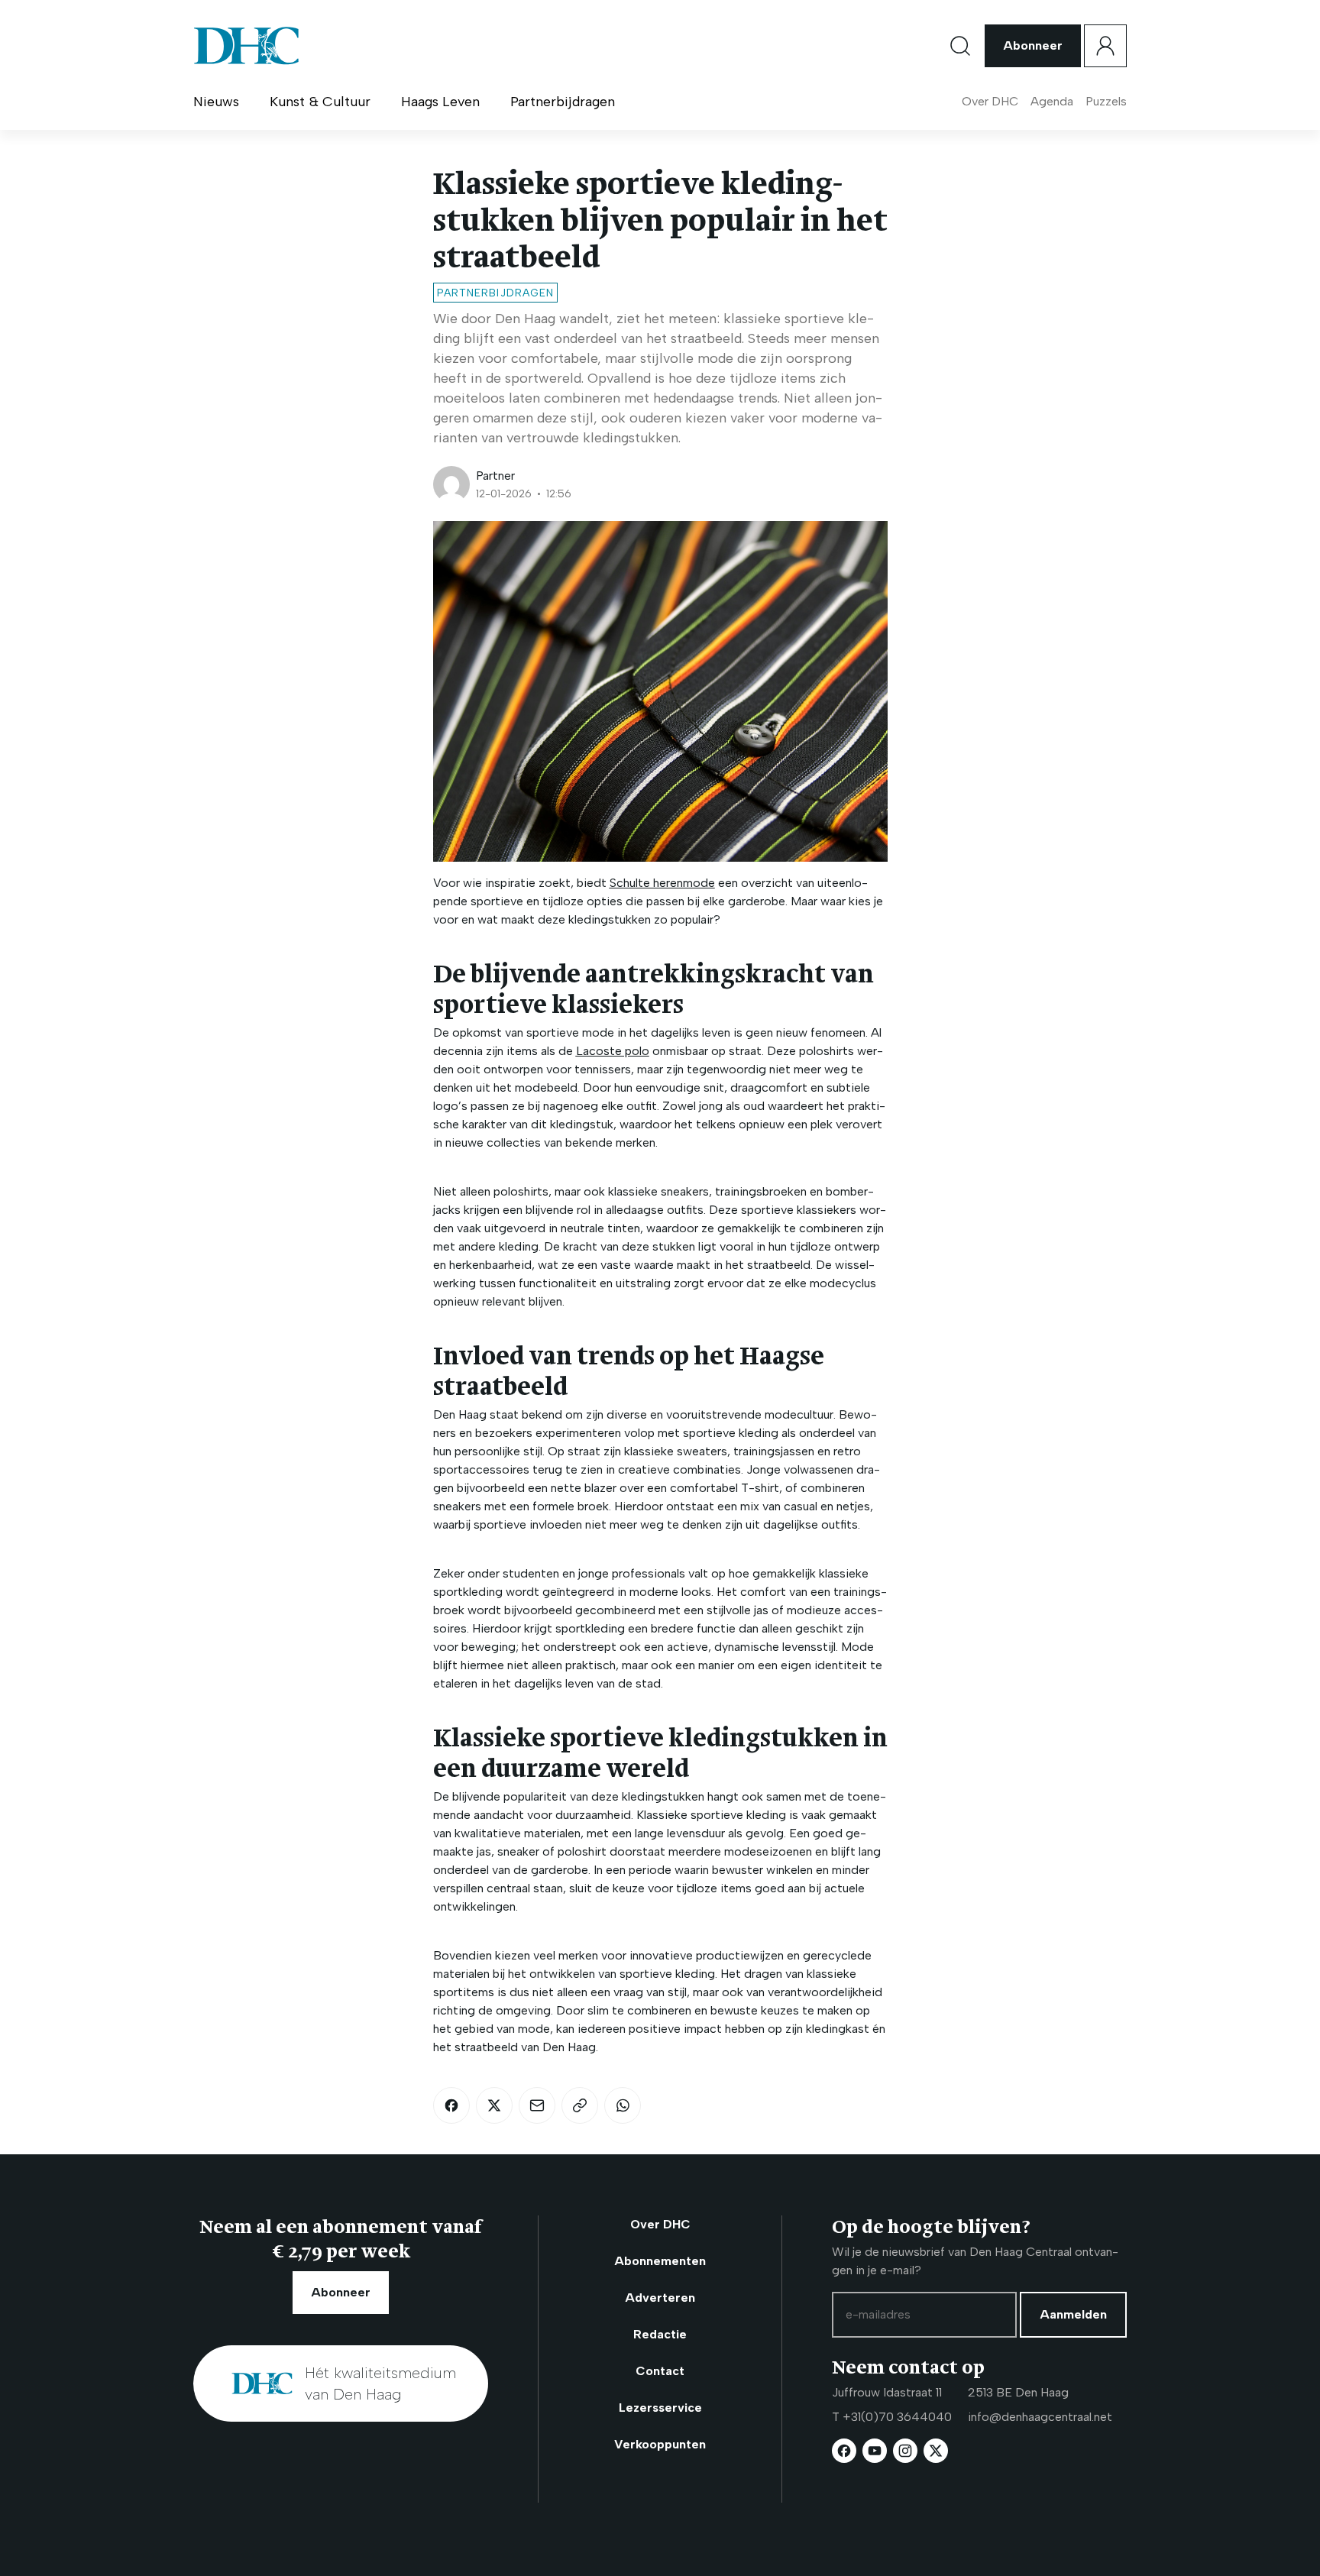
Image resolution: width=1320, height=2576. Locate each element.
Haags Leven (440, 102)
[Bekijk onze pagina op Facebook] (844, 2451)
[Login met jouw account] (1105, 46)
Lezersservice (660, 2408)
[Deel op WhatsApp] (623, 2105)
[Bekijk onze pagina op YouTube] (875, 2451)
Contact (660, 2371)
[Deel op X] (494, 2105)
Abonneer (1033, 45)
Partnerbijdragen (563, 102)
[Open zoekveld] (960, 46)
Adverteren (660, 2298)
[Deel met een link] (580, 2105)
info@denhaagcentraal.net (1040, 2417)
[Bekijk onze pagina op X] (936, 2451)
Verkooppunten (660, 2444)
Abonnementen (660, 2261)
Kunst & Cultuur (320, 102)
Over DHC (990, 101)
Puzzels (1106, 101)
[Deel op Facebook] (451, 2105)
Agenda (1052, 101)
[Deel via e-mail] (537, 2105)
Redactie (660, 2334)
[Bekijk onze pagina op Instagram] (905, 2451)
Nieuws (216, 102)
